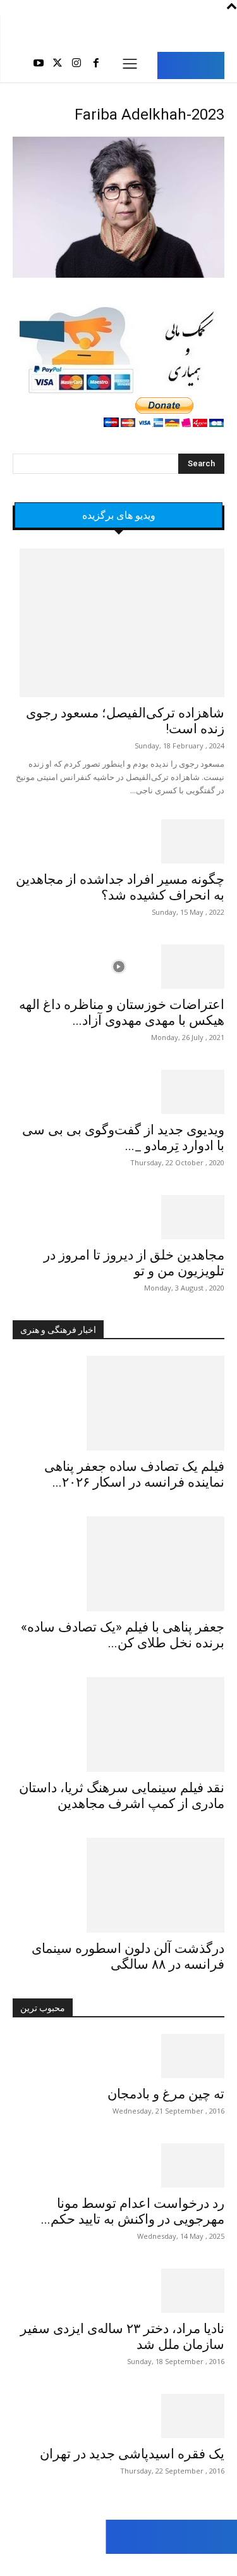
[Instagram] (76, 65)
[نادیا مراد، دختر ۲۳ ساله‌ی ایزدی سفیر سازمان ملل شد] (118, 2291)
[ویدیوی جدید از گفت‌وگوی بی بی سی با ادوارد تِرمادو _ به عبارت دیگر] (118, 1092)
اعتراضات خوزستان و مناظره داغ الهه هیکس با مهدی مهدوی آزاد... (122, 1012)
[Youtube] (38, 65)
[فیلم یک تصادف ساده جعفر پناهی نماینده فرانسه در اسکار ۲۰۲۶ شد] (118, 1403)
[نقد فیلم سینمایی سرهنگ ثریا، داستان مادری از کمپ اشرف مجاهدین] (118, 1725)
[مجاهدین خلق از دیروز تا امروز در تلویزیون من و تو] (118, 1217)
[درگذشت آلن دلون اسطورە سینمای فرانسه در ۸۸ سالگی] (118, 1885)
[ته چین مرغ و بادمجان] (118, 2056)
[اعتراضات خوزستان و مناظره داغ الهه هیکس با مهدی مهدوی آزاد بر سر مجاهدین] (118, 967)
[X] (58, 65)
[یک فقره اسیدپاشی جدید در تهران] (118, 2416)
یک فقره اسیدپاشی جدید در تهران (132, 2454)
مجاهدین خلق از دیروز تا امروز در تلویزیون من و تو (134, 1263)
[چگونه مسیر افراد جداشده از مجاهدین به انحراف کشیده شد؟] (118, 841)
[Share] (68, 2565)
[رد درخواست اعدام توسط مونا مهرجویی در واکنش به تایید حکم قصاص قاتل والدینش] (118, 2165)
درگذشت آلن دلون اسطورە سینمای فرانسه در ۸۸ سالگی (128, 1956)
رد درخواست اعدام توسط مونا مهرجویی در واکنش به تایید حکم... (133, 2211)
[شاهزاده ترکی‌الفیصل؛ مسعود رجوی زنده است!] (118, 623)
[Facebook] (96, 65)
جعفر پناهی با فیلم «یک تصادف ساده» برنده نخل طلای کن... (123, 1635)
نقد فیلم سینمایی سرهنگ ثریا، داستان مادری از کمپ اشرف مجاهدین (122, 1796)
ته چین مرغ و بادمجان (166, 2094)
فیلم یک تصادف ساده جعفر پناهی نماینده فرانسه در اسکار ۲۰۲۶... (134, 1474)
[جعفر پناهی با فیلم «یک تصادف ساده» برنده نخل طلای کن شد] (118, 1564)
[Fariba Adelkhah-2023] (118, 276)
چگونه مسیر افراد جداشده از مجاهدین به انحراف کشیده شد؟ (120, 887)
